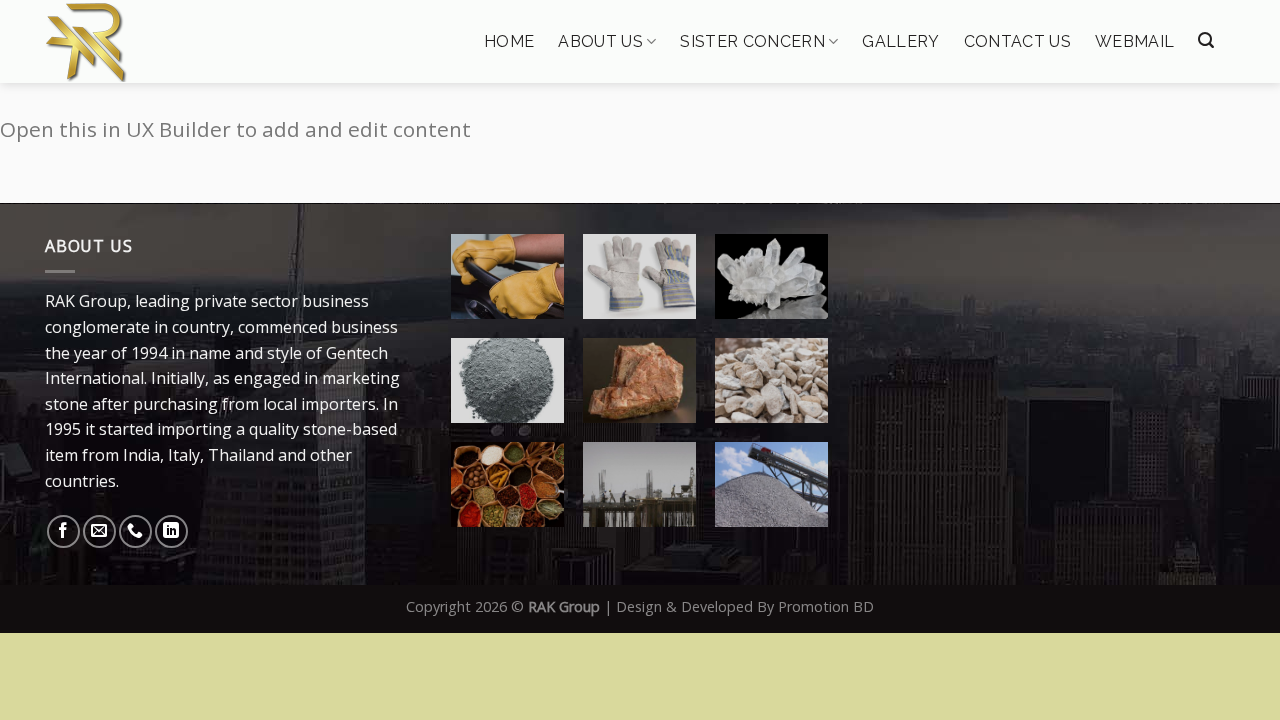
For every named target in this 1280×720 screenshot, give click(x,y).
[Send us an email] (99, 531)
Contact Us (1017, 42)
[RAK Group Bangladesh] (147, 42)
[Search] (1206, 40)
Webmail (1134, 42)
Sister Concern (752, 41)
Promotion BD (826, 606)
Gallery (900, 42)
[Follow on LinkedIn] (171, 531)
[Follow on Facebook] (63, 531)
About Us (600, 41)
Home (509, 42)
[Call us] (135, 531)
